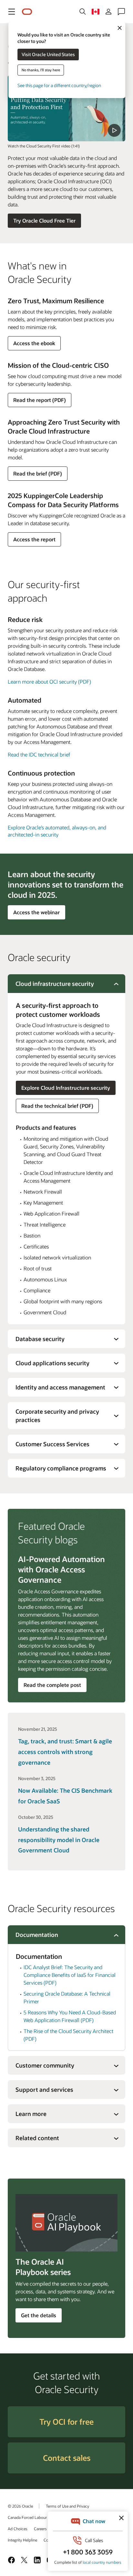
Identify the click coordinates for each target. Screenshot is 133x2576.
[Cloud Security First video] (66, 108)
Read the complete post (52, 1685)
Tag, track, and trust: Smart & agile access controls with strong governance (65, 1752)
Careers (40, 2529)
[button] (12, 12)
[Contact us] (121, 12)
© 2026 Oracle (20, 2506)
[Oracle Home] (27, 12)
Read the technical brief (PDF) (57, 1106)
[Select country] (96, 12)
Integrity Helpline (22, 2540)
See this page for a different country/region (59, 85)
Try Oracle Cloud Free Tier (44, 221)
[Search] (83, 12)
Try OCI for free (66, 2422)
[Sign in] (108, 12)
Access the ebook (34, 345)
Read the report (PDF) (39, 402)
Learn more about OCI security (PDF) (49, 682)
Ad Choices (18, 2529)
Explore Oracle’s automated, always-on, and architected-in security (57, 831)
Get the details (39, 2315)
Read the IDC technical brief (39, 754)
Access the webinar (36, 914)
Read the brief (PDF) (37, 475)
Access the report (34, 541)
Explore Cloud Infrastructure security (66, 1088)
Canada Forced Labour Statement (37, 2517)
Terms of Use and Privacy (67, 2506)
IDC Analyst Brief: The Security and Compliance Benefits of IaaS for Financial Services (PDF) (70, 1975)
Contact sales (67, 2458)
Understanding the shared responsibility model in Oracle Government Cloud (59, 1840)
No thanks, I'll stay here (41, 70)
